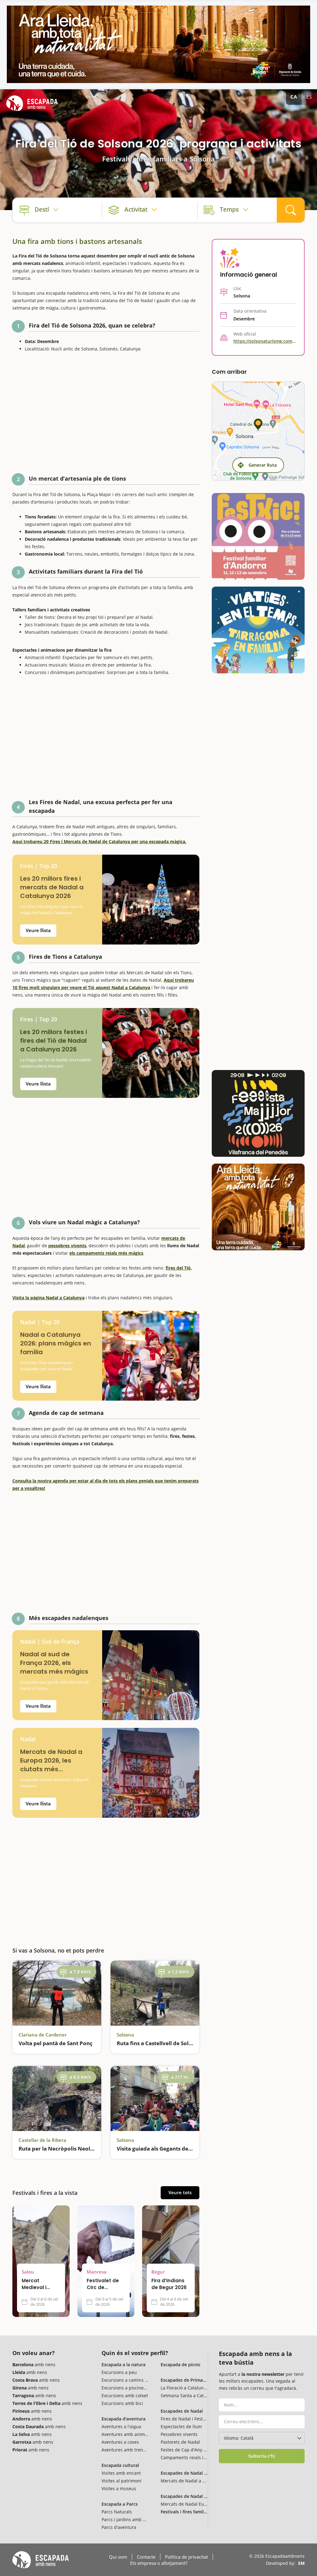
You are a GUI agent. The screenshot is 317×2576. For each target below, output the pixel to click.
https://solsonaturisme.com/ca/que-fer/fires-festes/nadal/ (265, 341)
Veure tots (180, 2192)
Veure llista (38, 930)
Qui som (118, 2557)
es (309, 97)
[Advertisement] (106, 415)
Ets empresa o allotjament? (159, 2563)
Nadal (28, 1739)
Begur (158, 2272)
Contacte (146, 2557)
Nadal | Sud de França (50, 1642)
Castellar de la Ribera (42, 2140)
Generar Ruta (263, 465)
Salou (28, 2272)
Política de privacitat (187, 2557)
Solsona (125, 2035)
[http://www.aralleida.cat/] (158, 44)
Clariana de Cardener (43, 2035)
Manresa (97, 2272)
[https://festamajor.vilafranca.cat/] (258, 1113)
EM (301, 2563)
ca (294, 97)
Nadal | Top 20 (40, 1322)
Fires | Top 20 (39, 866)
